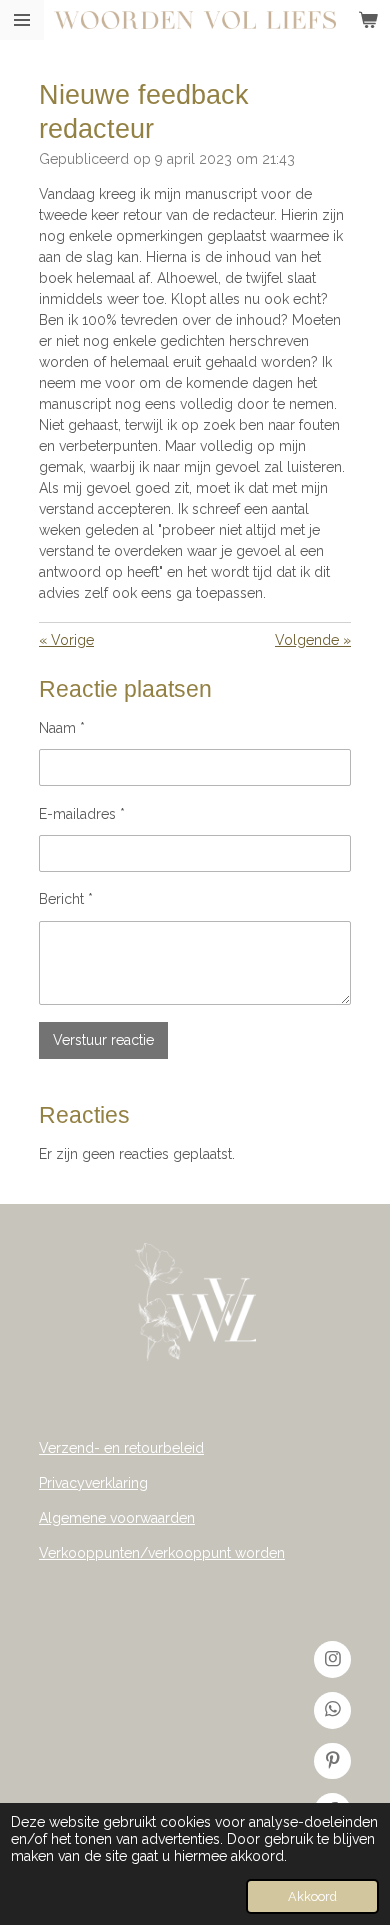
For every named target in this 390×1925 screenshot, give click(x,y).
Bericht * (66, 899)
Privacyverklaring (93, 1483)
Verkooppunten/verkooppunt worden (162, 1553)
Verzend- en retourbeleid (121, 1448)
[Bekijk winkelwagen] (368, 20)
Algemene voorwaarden (117, 1518)
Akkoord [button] (312, 1896)
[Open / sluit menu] (22, 20)
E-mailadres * (82, 814)
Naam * (62, 728)
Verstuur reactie (103, 1040)
